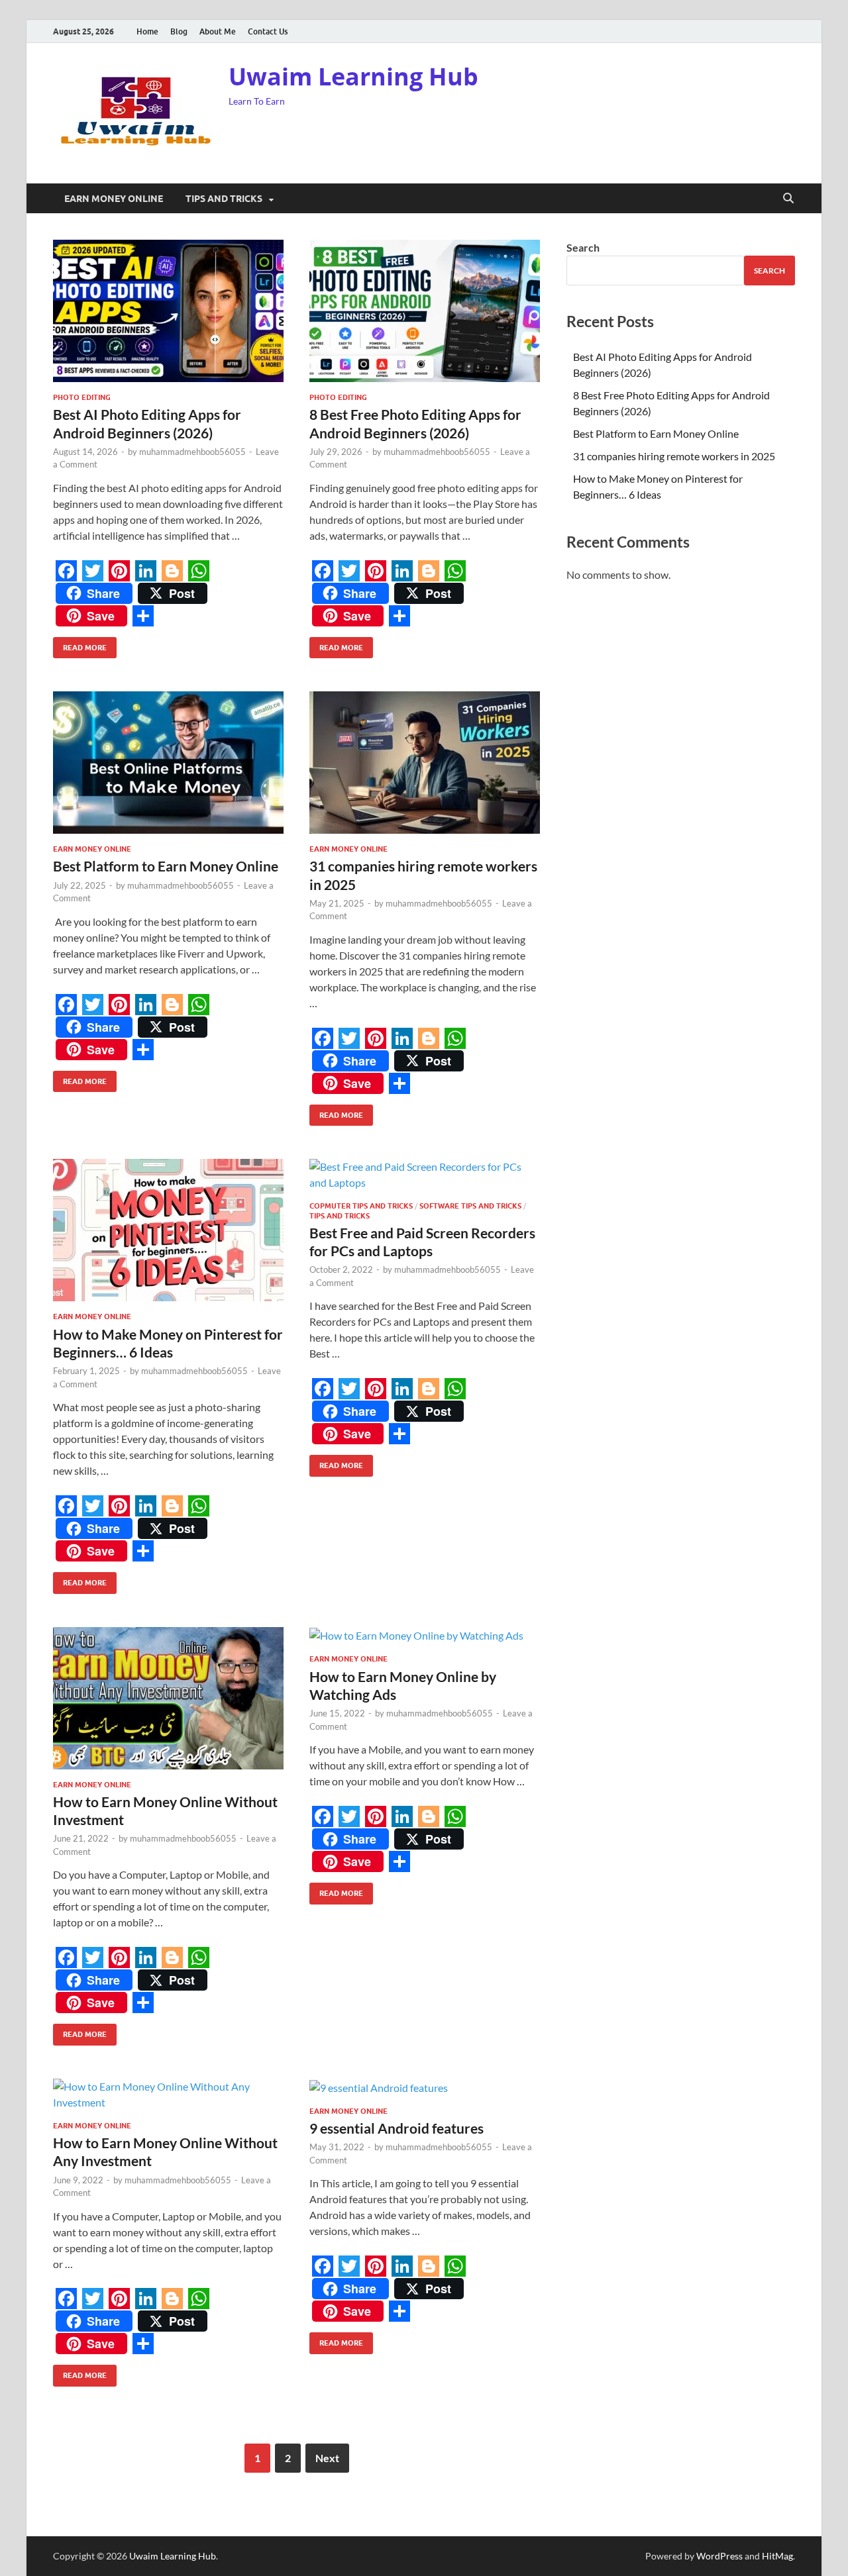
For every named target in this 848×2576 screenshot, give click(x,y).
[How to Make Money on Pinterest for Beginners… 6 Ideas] (168, 1230)
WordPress (719, 2556)
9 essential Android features (397, 2128)
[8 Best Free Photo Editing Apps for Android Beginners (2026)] (425, 311)
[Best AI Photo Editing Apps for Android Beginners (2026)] (168, 311)
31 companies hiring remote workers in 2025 (674, 456)
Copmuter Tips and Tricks (361, 1206)
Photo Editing (82, 397)
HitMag (777, 2556)
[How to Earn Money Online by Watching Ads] (425, 1636)
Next (327, 2458)
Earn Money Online (114, 199)
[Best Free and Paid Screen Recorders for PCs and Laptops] (425, 1175)
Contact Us (268, 31)
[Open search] (788, 199)
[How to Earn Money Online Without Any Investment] (168, 2095)
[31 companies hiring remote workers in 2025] (425, 763)
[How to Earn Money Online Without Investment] (168, 1698)
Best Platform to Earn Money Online (166, 866)
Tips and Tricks (224, 199)
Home (147, 31)
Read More (80, 645)
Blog (179, 31)
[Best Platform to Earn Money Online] (168, 763)
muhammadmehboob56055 (192, 452)
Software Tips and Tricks (470, 1206)
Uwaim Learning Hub (353, 76)
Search (583, 247)
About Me (218, 31)
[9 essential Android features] (425, 2087)
